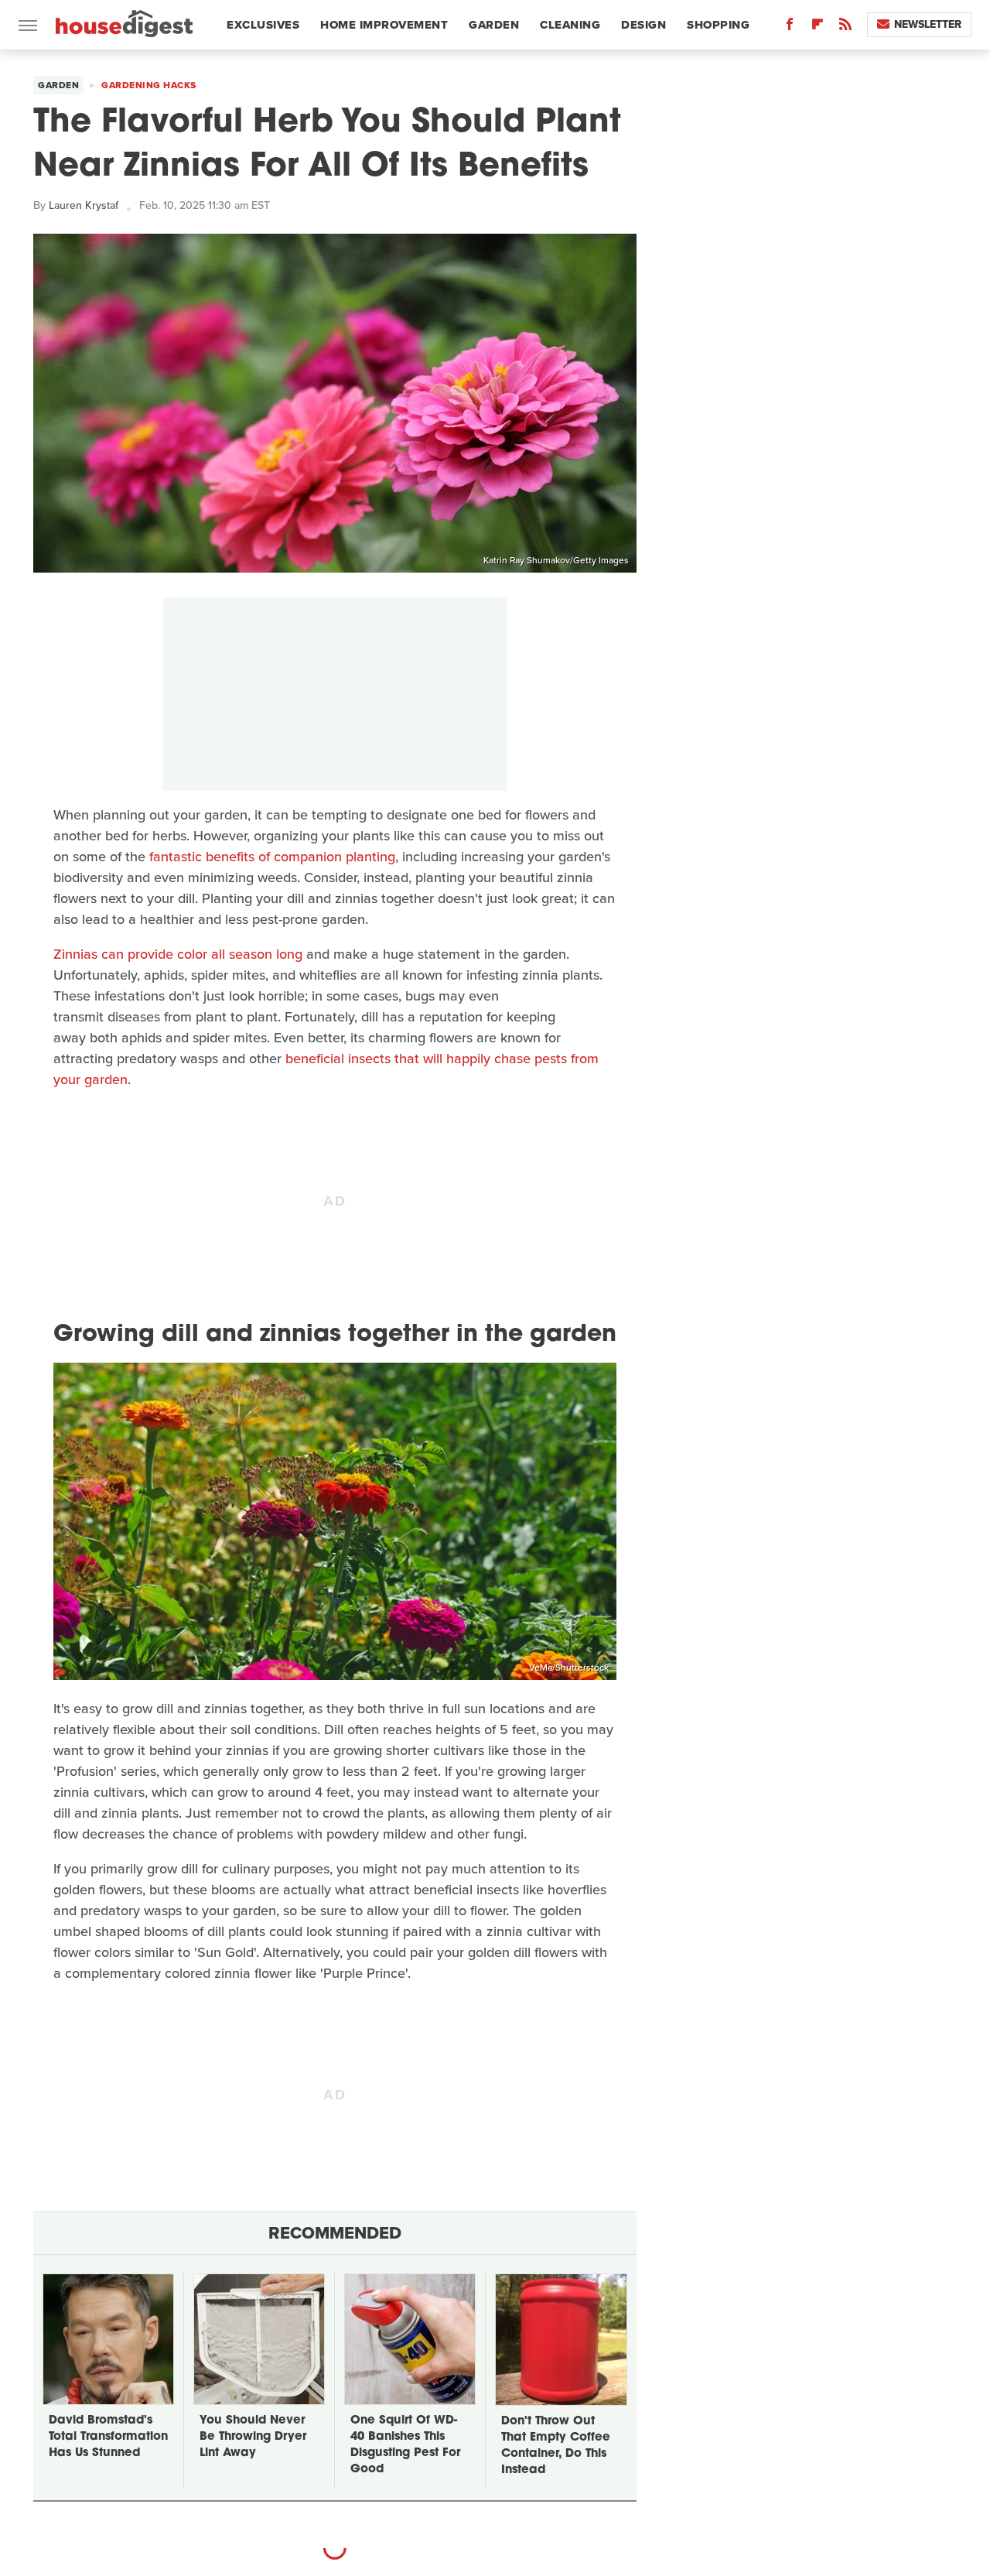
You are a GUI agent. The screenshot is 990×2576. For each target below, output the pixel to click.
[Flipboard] (818, 27)
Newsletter (928, 24)
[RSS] (845, 27)
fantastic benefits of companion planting (272, 857)
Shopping (718, 25)
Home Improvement (384, 25)
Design (643, 25)
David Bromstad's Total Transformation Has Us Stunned (108, 2437)
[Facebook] (790, 27)
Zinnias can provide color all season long (178, 954)
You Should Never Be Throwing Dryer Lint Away (253, 2437)
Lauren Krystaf (84, 205)
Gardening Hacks (149, 85)
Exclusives (263, 25)
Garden (494, 25)
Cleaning (570, 25)
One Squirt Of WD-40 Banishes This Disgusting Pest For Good (405, 2445)
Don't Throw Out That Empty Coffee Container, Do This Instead (556, 2446)
